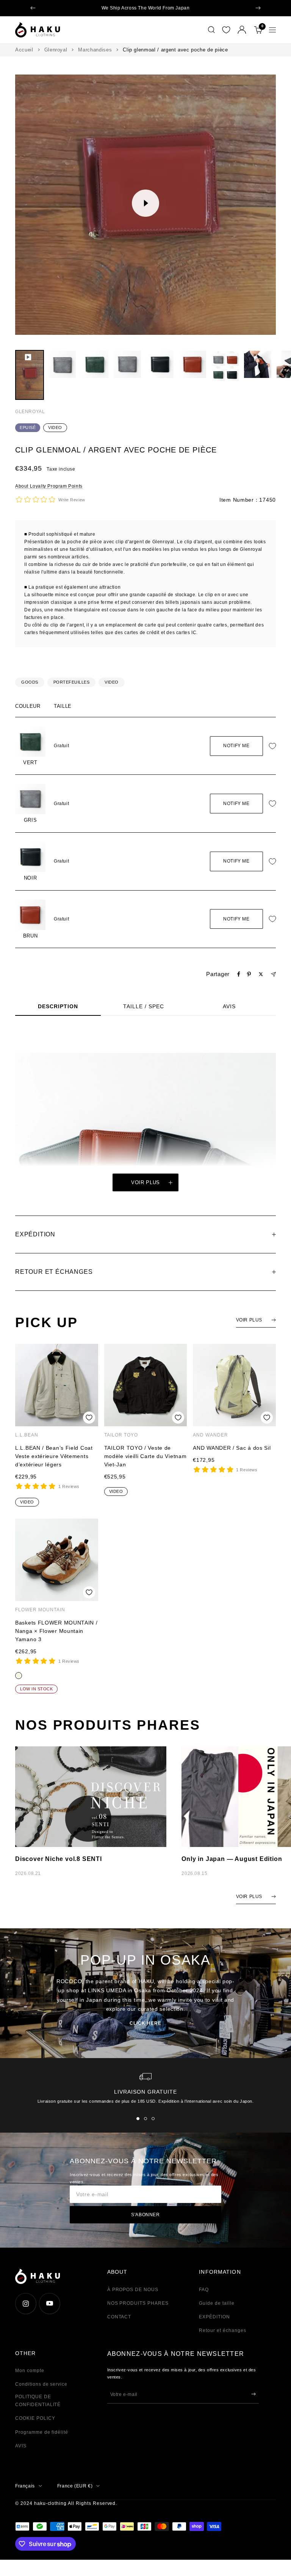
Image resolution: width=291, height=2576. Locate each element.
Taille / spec (144, 1006)
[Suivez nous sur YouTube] (49, 2303)
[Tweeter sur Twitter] (261, 974)
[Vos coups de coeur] (226, 30)
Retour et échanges (222, 2330)
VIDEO (55, 428)
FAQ (204, 2290)
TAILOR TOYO (121, 1435)
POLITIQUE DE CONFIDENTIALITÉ (38, 2401)
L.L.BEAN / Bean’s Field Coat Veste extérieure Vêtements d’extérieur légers (54, 1456)
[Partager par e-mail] (273, 974)
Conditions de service (41, 2384)
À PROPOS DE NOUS (133, 2290)
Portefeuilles (72, 682)
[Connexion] (242, 30)
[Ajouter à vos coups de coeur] (274, 746)
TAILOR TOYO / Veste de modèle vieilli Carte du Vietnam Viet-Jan (145, 1456)
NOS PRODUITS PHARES (138, 2303)
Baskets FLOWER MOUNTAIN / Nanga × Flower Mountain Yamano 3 (56, 1631)
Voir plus (145, 1182)
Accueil (24, 50)
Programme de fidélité (42, 2432)
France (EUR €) (75, 2486)
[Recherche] (211, 30)
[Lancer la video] (145, 203)
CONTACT (119, 2317)
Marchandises (95, 50)
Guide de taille (217, 2303)
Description (58, 1006)
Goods (30, 682)
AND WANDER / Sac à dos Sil (232, 1448)
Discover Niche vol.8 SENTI (59, 1859)
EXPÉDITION (214, 2317)
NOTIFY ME (236, 746)
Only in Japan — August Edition (232, 1859)
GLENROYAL (30, 412)
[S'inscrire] (253, 2394)
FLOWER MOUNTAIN (40, 1610)
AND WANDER (210, 1435)
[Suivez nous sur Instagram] (26, 2303)
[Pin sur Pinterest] (249, 974)
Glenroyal (56, 50)
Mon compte (30, 2371)
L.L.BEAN (27, 1435)
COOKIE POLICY (35, 2418)
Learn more (202, 8)
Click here (145, 2023)
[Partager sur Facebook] (239, 974)
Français (25, 2486)
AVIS (229, 1006)
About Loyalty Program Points (49, 486)
